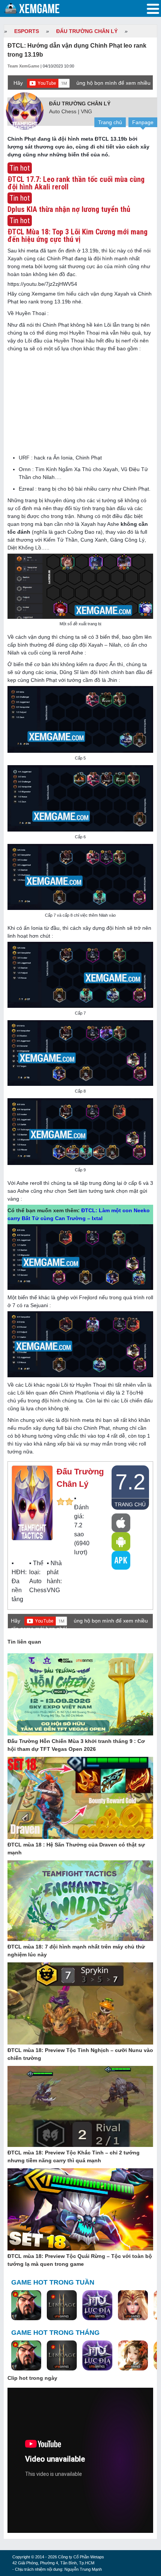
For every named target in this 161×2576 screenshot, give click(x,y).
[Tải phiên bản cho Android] (121, 1542)
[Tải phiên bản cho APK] (121, 1560)
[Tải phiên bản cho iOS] (121, 1523)
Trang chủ (110, 122)
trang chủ (130, 1504)
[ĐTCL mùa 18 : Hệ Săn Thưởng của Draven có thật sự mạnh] (80, 1798)
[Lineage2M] (62, 2306)
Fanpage (143, 122)
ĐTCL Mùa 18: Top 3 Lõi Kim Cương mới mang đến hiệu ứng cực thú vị (78, 236)
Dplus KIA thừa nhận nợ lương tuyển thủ (69, 209)
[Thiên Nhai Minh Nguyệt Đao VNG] (133, 2356)
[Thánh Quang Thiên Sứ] (133, 2306)
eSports (27, 31)
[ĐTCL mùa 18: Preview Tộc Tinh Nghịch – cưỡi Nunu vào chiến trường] (80, 2004)
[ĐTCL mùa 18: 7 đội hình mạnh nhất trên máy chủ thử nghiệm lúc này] (80, 1901)
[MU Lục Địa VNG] (97, 2306)
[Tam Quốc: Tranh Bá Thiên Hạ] (26, 2306)
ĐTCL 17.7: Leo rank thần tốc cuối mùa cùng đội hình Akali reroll (76, 183)
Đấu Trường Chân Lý (87, 31)
